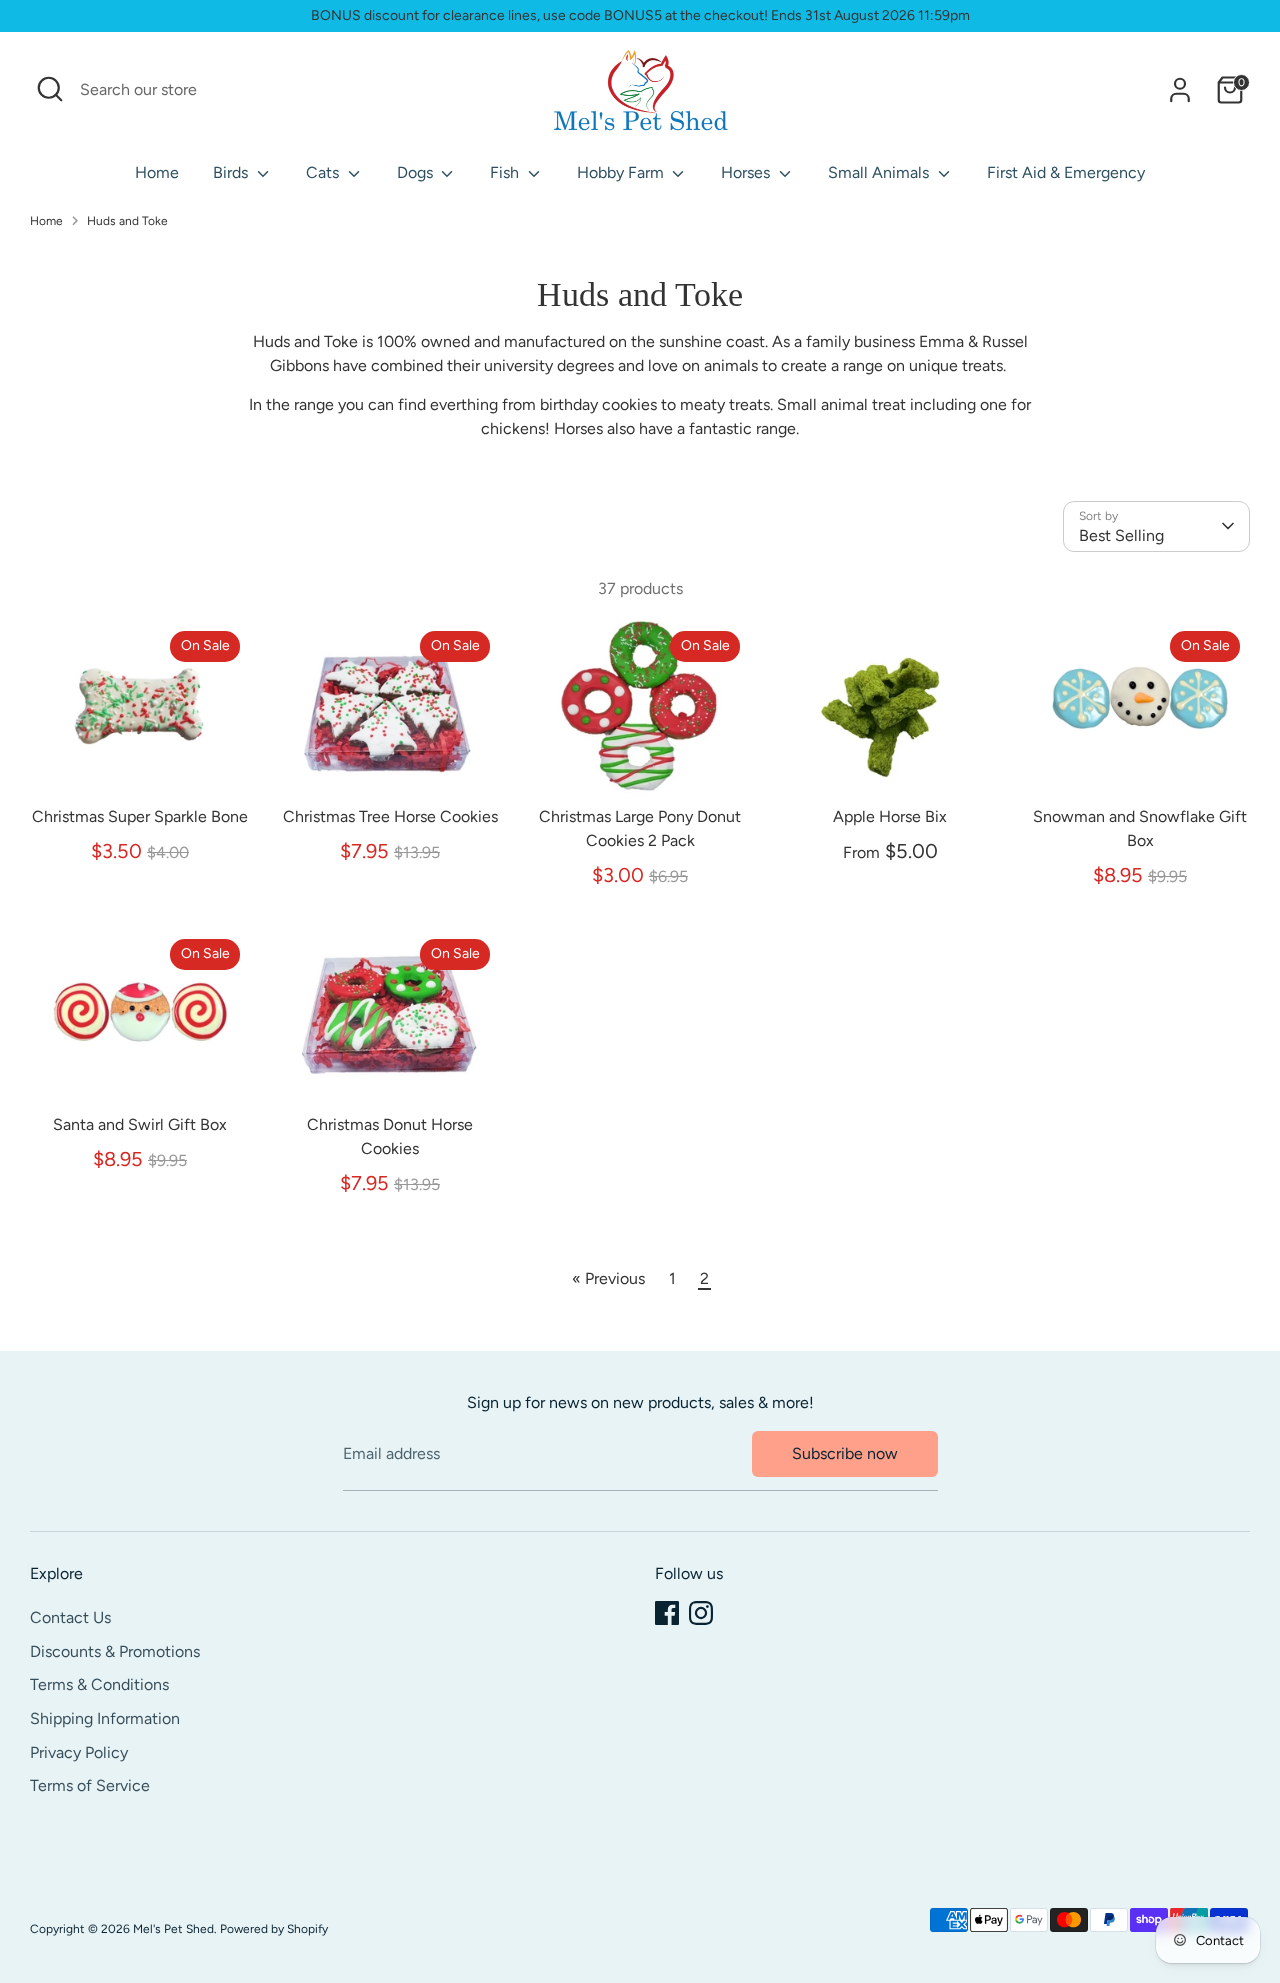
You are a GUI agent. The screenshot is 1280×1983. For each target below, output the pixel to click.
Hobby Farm (622, 172)
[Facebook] (667, 1613)
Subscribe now (845, 1453)
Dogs (417, 172)
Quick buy (141, 762)
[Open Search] (50, 89)
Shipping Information (105, 1718)
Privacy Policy (79, 1752)
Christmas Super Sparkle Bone (140, 816)
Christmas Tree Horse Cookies (390, 816)
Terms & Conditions (99, 1684)
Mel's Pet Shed (173, 1929)
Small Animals (880, 172)
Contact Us (70, 1617)
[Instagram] (701, 1613)
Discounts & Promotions (115, 1651)
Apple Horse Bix (890, 816)
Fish (506, 172)
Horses (747, 172)
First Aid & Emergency (1066, 172)
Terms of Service (90, 1785)
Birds (232, 172)
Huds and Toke (127, 221)
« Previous (608, 1278)
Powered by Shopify (274, 1929)
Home (157, 172)
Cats (324, 172)
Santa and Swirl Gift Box (140, 1124)
